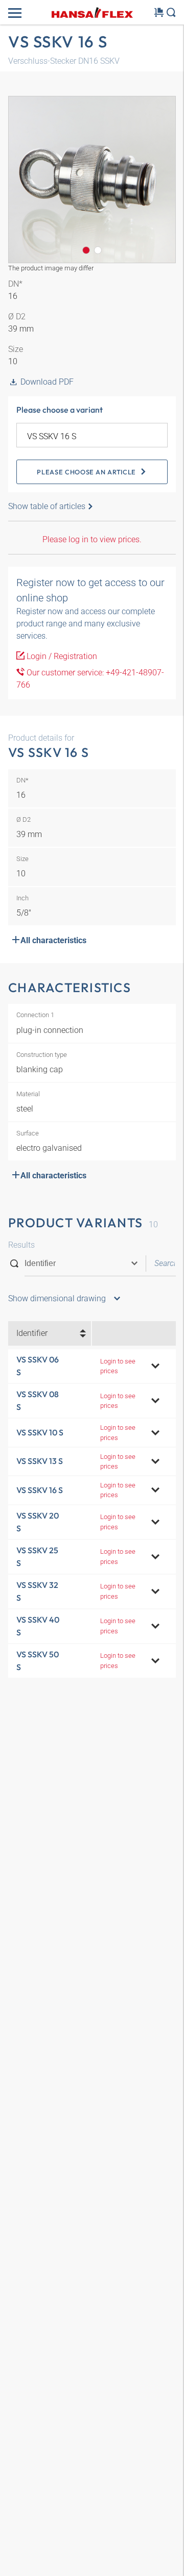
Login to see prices (118, 1366)
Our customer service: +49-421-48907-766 (90, 679)
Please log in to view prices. (92, 539)
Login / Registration (61, 656)
